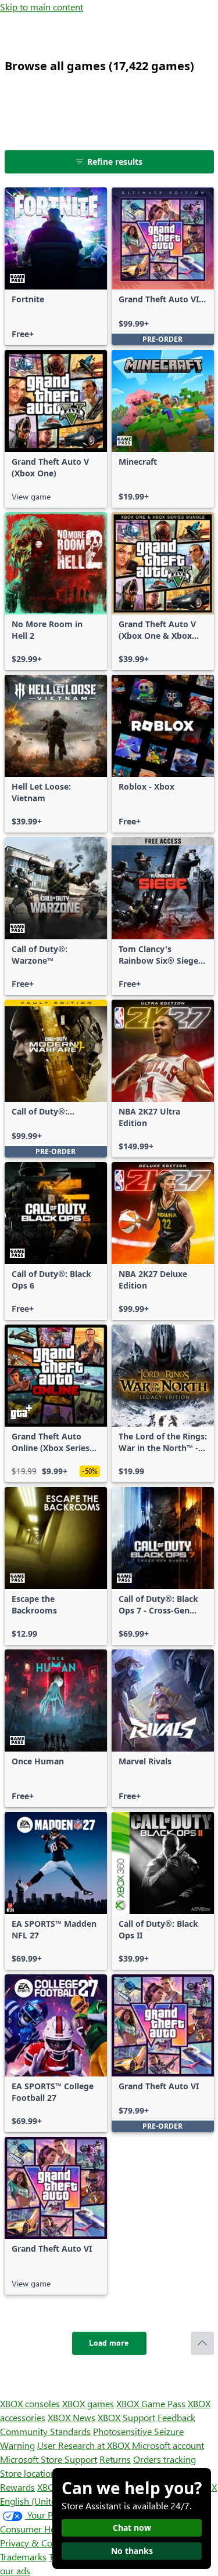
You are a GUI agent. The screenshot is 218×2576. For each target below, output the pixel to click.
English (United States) (45, 2501)
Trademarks (23, 2557)
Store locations (30, 2473)
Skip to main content (42, 7)
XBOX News (72, 2417)
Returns (115, 2459)
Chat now (132, 2528)
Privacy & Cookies (37, 2543)
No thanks (132, 2551)
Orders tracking (165, 2459)
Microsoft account (168, 2445)
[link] (56, 266)
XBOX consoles (30, 2403)
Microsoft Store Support (49, 2459)
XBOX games (88, 2403)
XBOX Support (126, 2417)
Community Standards (45, 2431)
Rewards (17, 2487)
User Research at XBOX (85, 2445)
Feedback (176, 2417)
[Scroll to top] (202, 2343)
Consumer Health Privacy (51, 2529)
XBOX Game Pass (151, 2403)
